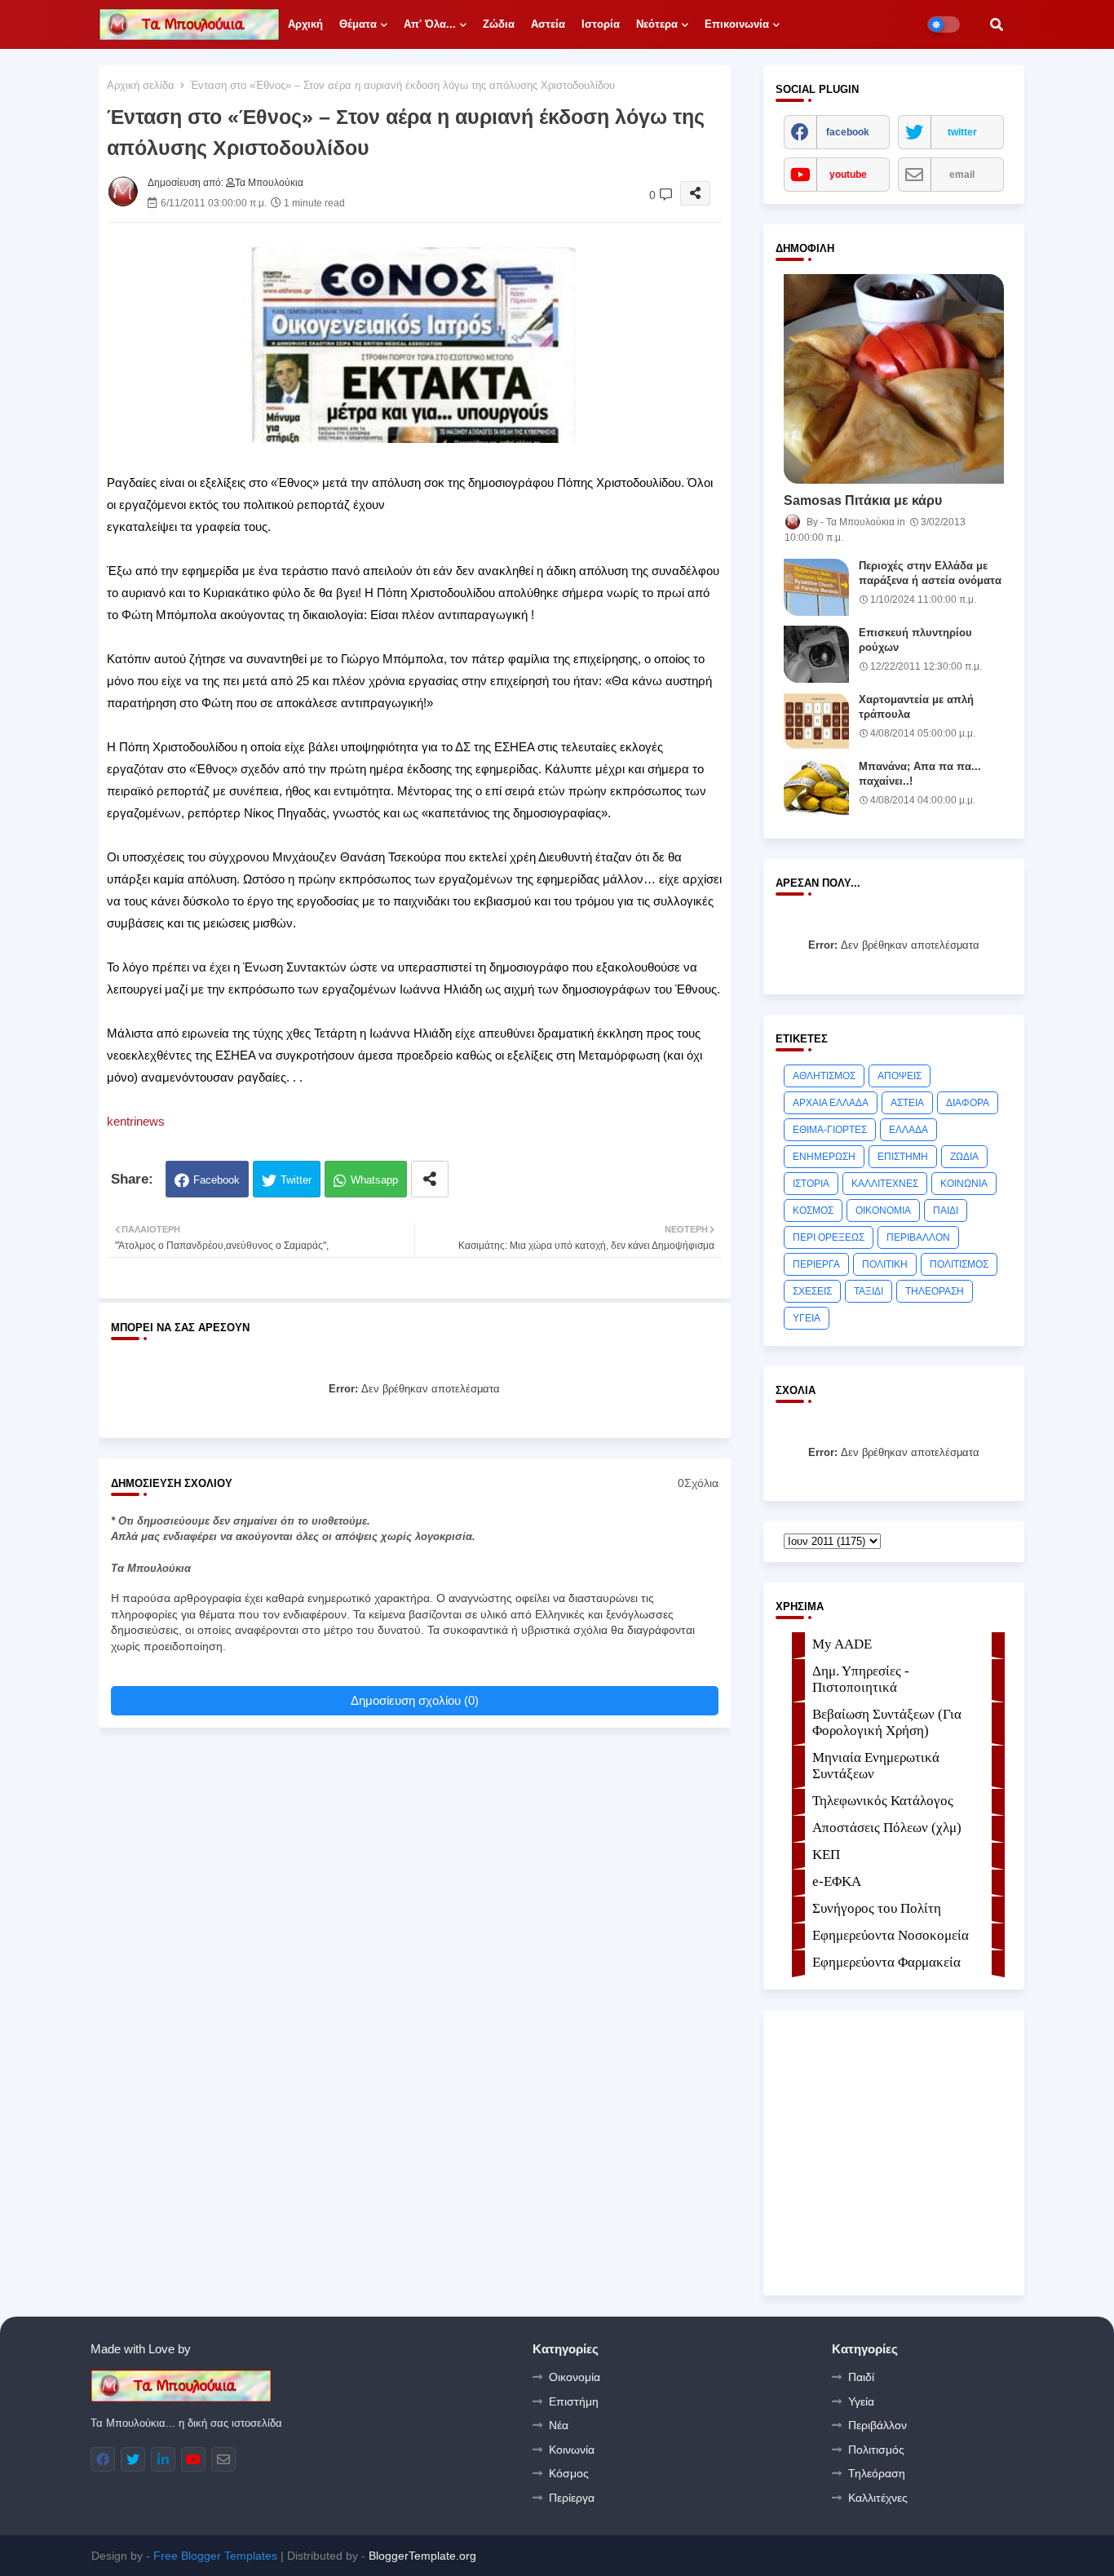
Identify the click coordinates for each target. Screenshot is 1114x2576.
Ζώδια (499, 24)
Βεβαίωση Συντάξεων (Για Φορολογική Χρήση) (887, 1722)
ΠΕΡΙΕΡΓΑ (816, 1264)
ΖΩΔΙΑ (964, 1157)
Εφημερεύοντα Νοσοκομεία (891, 1935)
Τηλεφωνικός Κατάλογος (883, 1801)
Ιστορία (601, 24)
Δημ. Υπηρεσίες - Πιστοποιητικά (861, 1679)
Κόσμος (569, 2473)
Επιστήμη (574, 2401)
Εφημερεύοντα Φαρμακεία (886, 1962)
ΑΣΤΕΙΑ (907, 1103)
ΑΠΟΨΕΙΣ (900, 1076)
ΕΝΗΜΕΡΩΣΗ (824, 1157)
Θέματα (358, 24)
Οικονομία (575, 2377)
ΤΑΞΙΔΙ (869, 1291)
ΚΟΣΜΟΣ (813, 1211)
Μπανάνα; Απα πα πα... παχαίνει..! (920, 774)
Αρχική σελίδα (141, 85)
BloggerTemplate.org (422, 2556)
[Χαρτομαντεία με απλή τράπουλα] (816, 721)
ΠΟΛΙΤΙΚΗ (885, 1264)
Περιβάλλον (877, 2425)
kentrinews (136, 1121)
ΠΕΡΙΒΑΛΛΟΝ (918, 1237)
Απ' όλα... (430, 24)
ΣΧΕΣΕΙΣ (812, 1291)
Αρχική (305, 24)
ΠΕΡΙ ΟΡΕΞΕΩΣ (829, 1237)
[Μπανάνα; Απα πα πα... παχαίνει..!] (816, 788)
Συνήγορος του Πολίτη (877, 1908)
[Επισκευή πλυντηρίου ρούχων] (816, 654)
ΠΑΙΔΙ (946, 1211)
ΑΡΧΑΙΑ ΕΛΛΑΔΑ (831, 1103)
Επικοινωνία (737, 24)
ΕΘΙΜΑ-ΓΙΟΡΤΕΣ (830, 1130)
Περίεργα (572, 2498)
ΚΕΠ (826, 1855)
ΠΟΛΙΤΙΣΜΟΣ (959, 1264)
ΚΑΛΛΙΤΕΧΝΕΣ (885, 1184)
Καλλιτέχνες (878, 2498)
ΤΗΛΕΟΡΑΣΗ (935, 1291)
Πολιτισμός (876, 2450)
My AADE (842, 1644)
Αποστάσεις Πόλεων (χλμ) (887, 1828)
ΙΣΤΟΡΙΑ (811, 1184)
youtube (848, 175)
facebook (848, 132)
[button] (997, 24)
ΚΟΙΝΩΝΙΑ (964, 1184)
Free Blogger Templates (215, 2556)
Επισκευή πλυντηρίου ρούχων (915, 640)
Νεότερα (657, 24)
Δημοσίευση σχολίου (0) (415, 1700)
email (962, 175)
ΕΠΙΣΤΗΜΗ (903, 1157)
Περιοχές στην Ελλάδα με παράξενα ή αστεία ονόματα (930, 573)
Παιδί (861, 2377)
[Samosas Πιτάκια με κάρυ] (894, 379)
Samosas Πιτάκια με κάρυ (863, 500)
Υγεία (861, 2401)
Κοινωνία (572, 2450)
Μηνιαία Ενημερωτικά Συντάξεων (876, 1766)
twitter (962, 132)
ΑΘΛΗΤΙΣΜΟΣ (824, 1076)
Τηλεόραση (877, 2473)
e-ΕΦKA (837, 1881)
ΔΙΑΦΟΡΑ (968, 1103)
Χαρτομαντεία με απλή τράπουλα (916, 707)
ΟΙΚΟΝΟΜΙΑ (883, 1211)
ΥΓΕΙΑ (807, 1318)
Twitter (296, 1180)
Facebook (217, 1180)
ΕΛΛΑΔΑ (908, 1130)
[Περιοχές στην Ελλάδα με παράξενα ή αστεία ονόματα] (816, 587)
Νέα (559, 2425)
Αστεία (548, 24)
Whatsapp (374, 1180)
